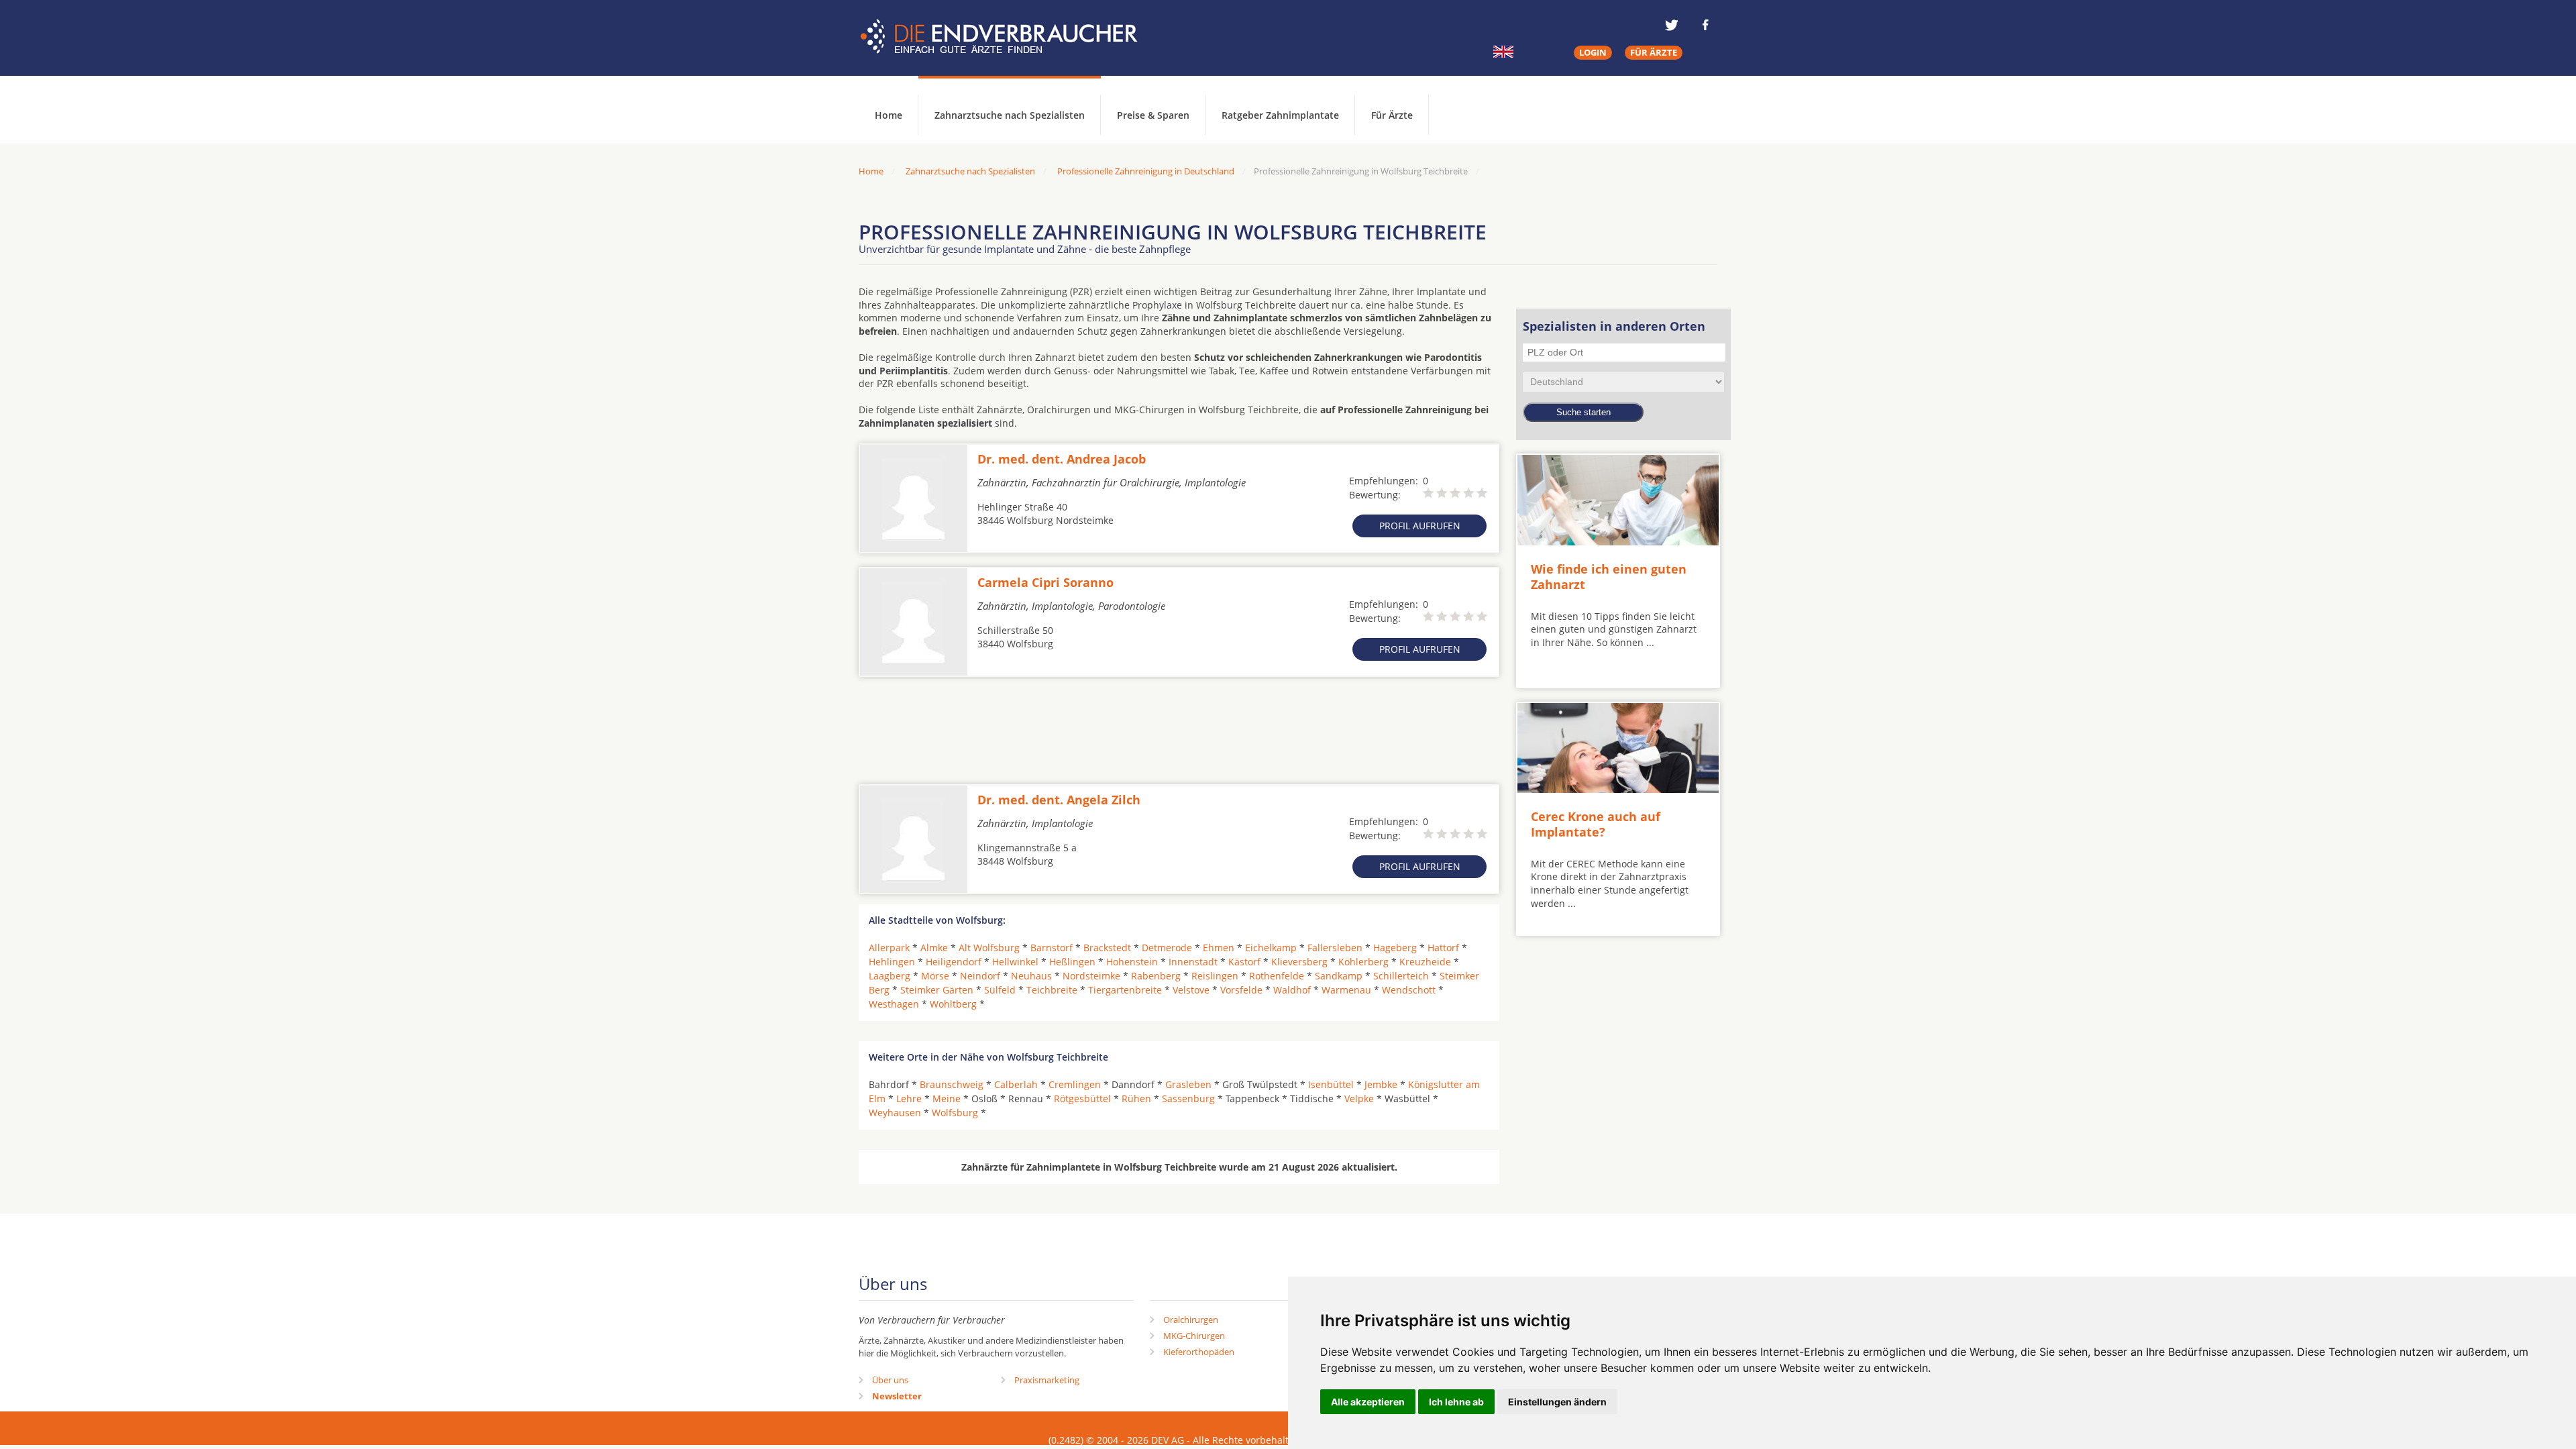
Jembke (1381, 1084)
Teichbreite (1052, 990)
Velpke (1359, 1098)
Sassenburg (1188, 1098)
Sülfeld (1000, 990)
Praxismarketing (1047, 1380)
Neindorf (980, 976)
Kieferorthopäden (1199, 1352)
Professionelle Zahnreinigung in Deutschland (1146, 171)
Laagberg (890, 976)
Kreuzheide (1425, 962)
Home (871, 171)
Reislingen (1215, 976)
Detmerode (1167, 948)
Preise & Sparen (1153, 115)
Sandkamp (1339, 976)
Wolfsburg (955, 1113)
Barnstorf (1052, 948)
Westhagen (894, 1004)
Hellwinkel (1015, 962)
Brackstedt (1107, 948)
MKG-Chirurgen (1194, 1336)
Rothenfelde (1277, 976)
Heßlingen (1072, 962)
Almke (934, 948)
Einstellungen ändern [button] (1557, 1402)
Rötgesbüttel (1082, 1098)
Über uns (890, 1380)
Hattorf (1443, 948)
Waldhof (1292, 990)
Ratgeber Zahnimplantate (1280, 115)
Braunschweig (952, 1084)
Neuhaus (1031, 976)
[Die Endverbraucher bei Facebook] (1705, 25)
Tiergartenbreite (1125, 990)
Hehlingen (892, 962)
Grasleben (1188, 1084)
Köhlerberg (1363, 962)
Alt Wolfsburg (989, 948)
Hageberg (1395, 948)
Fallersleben (1335, 948)
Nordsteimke (1091, 976)
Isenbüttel (1331, 1084)
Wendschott (1409, 990)
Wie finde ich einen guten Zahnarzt (1609, 577)
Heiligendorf (954, 962)
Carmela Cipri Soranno (1045, 582)
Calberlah (1016, 1084)
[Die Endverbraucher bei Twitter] (1672, 25)
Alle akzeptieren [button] (1368, 1402)
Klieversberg (1299, 962)
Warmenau (1346, 990)
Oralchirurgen (1191, 1320)
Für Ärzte (1392, 115)
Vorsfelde (1241, 990)
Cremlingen (1075, 1084)
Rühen (1136, 1098)
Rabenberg (1156, 976)
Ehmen (1219, 948)
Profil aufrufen (1420, 526)
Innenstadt (1193, 962)
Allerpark (889, 948)
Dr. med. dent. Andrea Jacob (1062, 459)
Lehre (909, 1098)
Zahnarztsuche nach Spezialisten (1010, 115)
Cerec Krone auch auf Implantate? (1596, 824)
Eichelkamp (1271, 948)
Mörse (935, 976)
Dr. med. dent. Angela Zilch (1059, 800)
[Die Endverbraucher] (1009, 37)
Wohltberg (953, 1004)
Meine (947, 1098)
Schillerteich (1401, 976)
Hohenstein (1132, 962)
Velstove (1191, 990)
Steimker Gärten (937, 990)
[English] (1503, 52)
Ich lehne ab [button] (1456, 1402)
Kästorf (1244, 962)
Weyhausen (895, 1113)
